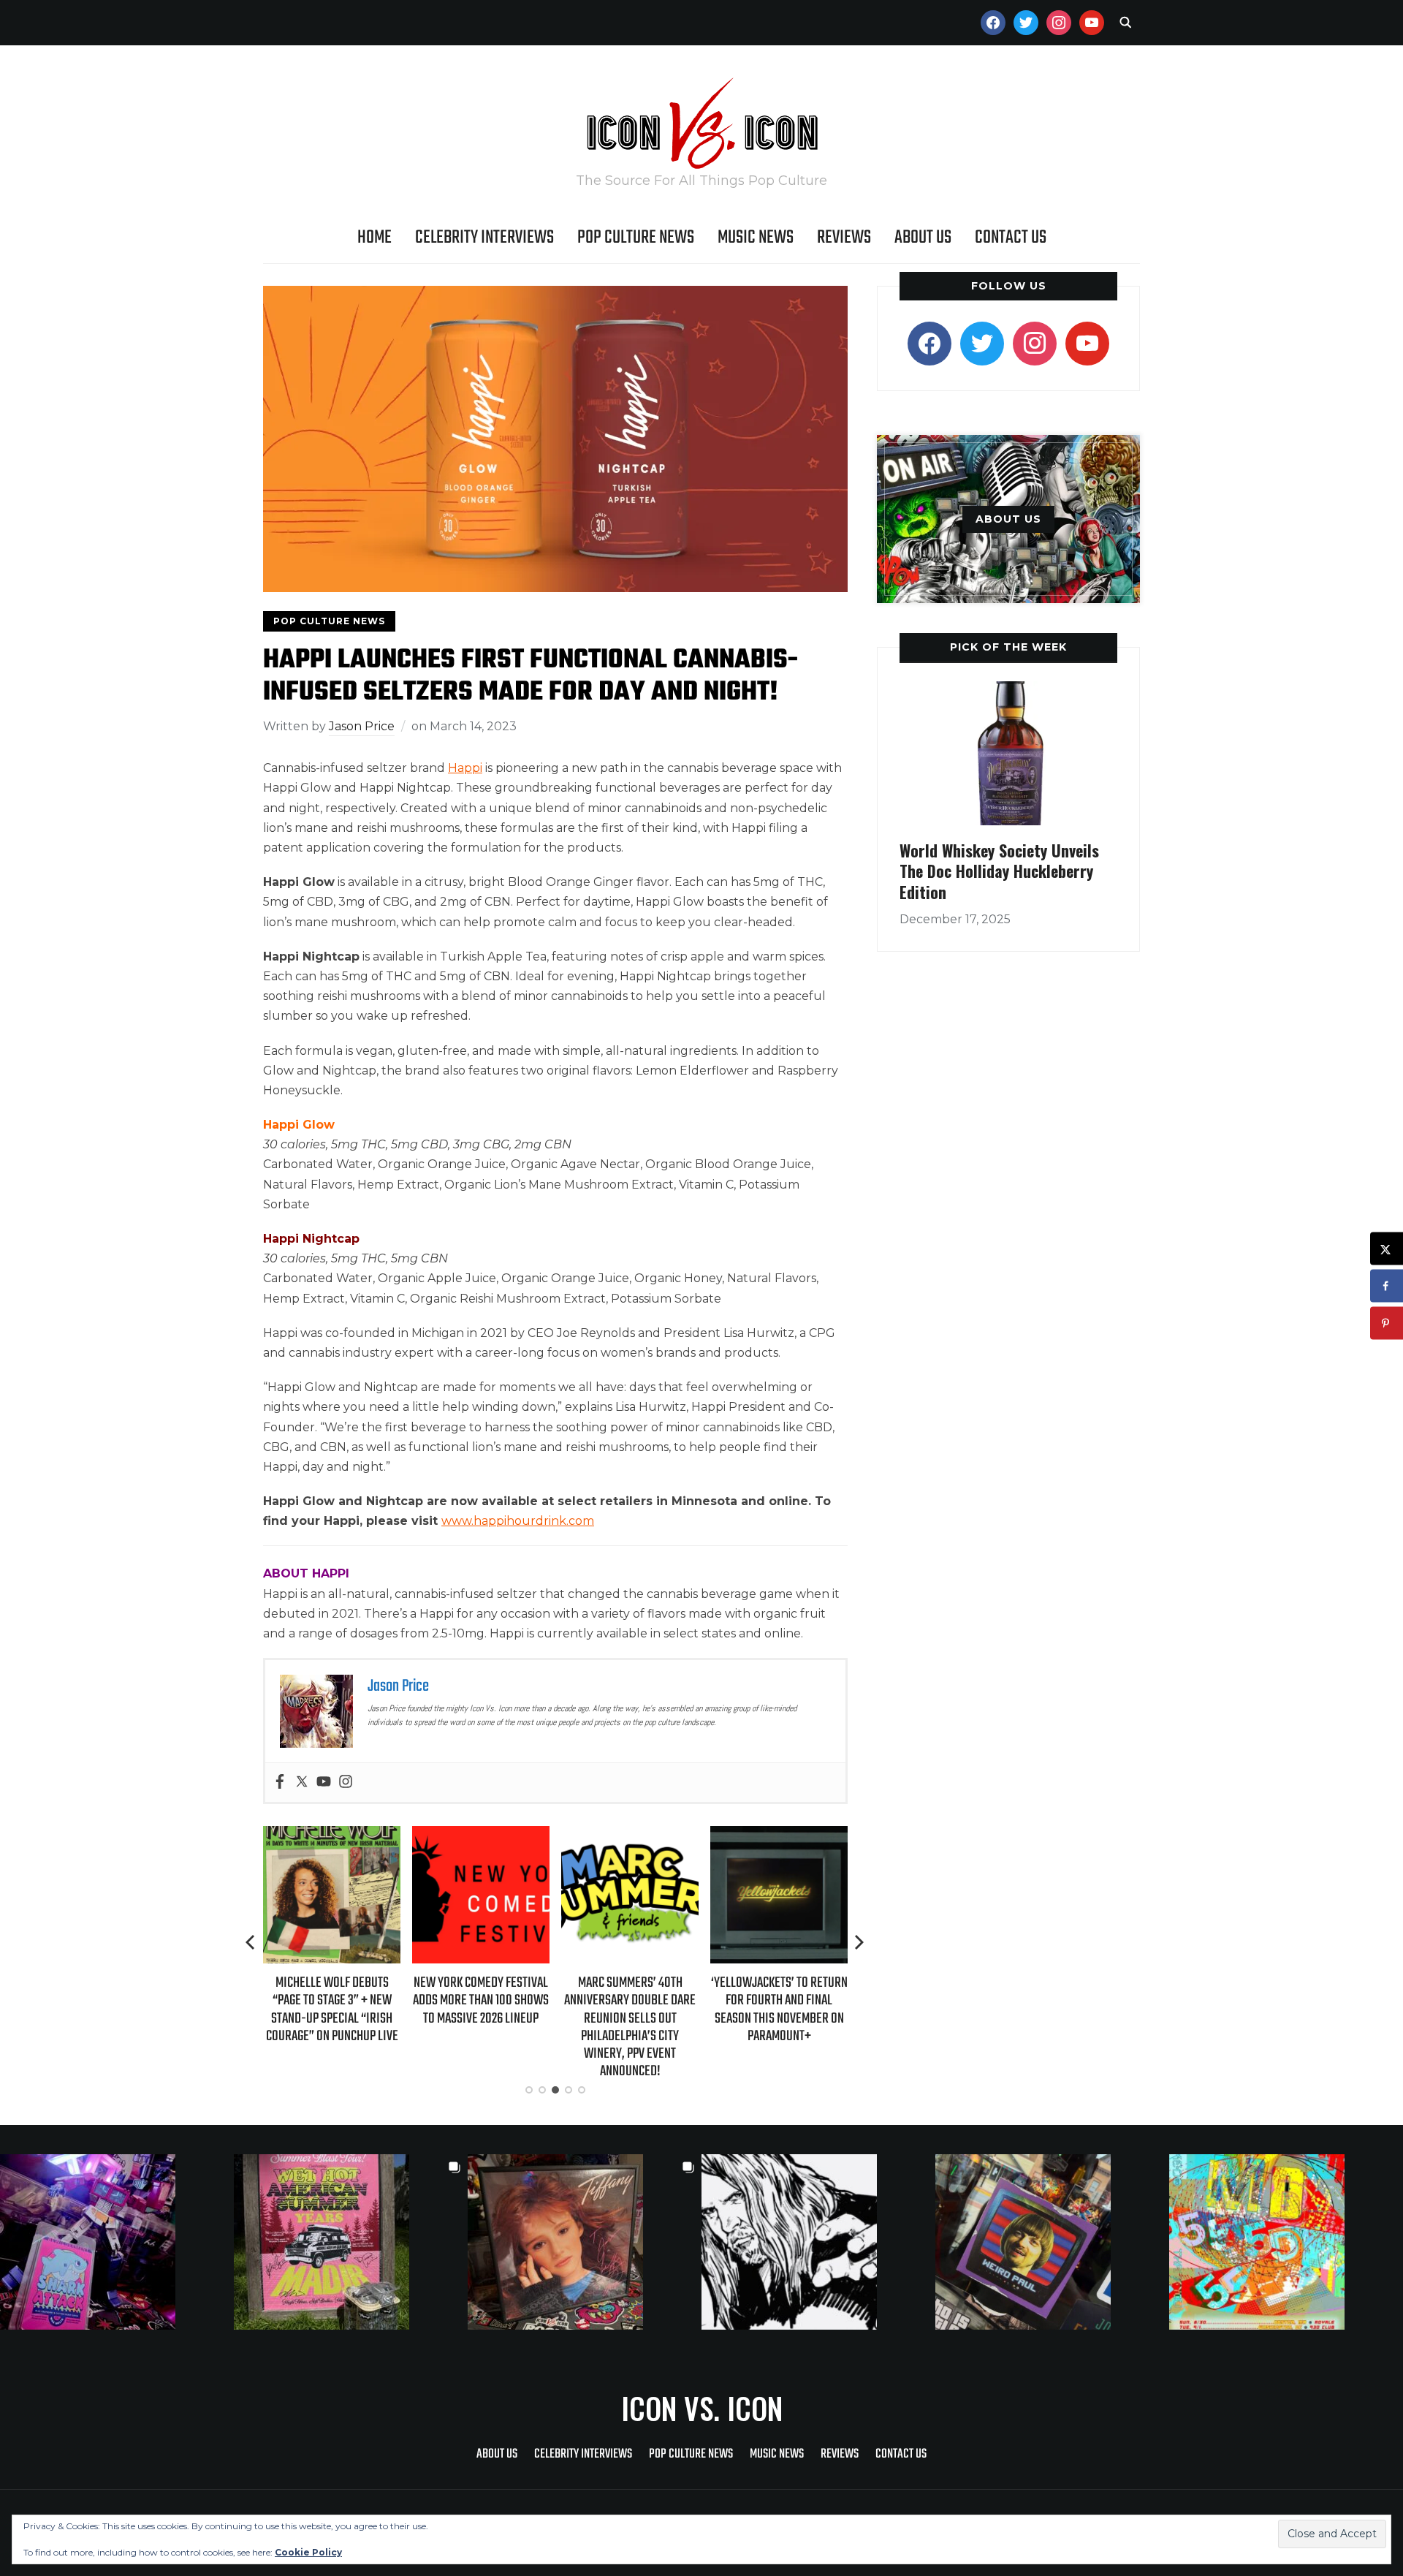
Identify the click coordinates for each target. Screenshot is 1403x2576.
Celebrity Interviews (484, 238)
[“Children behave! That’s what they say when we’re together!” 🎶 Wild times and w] (585, 2242)
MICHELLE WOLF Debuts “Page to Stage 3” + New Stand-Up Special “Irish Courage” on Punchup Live (285, 2009)
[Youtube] (324, 1783)
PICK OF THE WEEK (1008, 647)
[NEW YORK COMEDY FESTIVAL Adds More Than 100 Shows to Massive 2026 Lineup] (434, 1836)
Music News (756, 238)
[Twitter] (302, 1783)
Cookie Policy (308, 2552)
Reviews (844, 238)
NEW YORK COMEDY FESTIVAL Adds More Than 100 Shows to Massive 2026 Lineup (434, 2000)
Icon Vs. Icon (702, 2408)
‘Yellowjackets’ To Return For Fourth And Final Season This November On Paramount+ (733, 2009)
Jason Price (362, 726)
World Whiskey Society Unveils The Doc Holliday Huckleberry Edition (999, 871)
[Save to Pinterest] (1387, 1323)
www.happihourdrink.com (518, 1521)
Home (374, 238)
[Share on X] (1387, 1249)
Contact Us (1011, 238)
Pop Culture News (636, 238)
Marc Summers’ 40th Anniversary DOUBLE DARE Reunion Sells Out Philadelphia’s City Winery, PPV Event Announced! (583, 2027)
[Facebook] (280, 1783)
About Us (923, 238)
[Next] (859, 1942)
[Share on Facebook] (1387, 1286)
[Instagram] (346, 1783)
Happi (465, 768)
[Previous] (251, 1942)
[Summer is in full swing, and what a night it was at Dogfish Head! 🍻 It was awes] (351, 2242)
